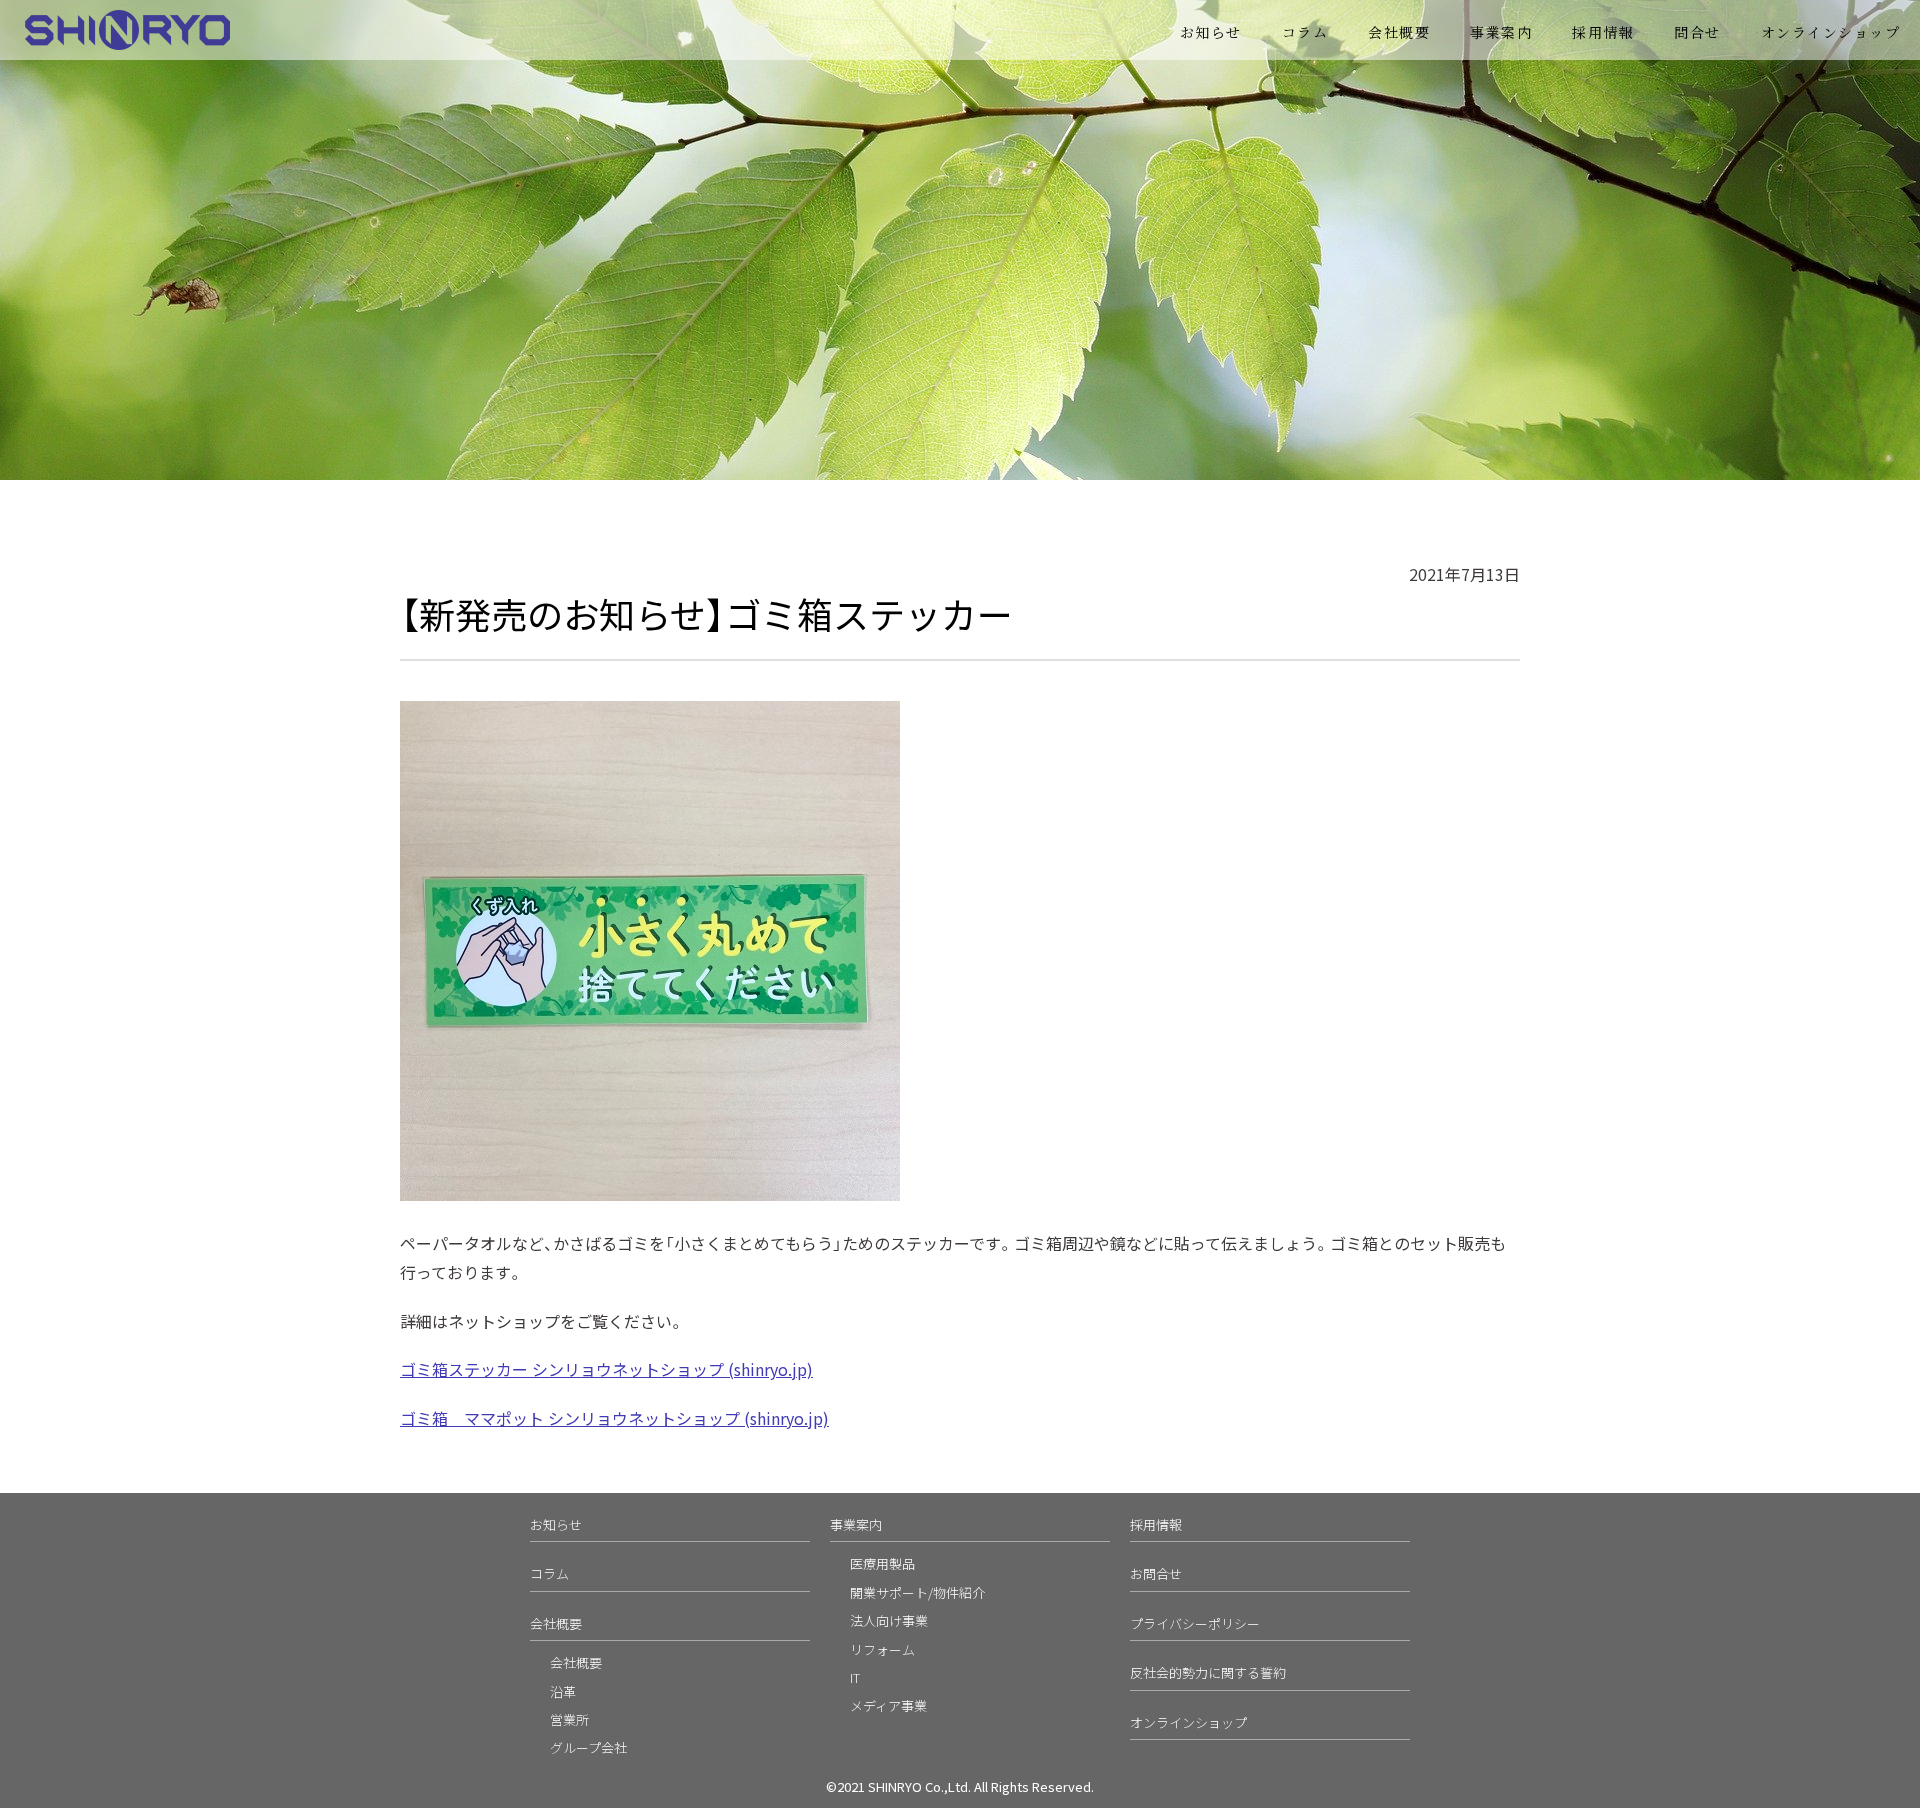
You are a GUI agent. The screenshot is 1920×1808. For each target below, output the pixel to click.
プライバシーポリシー (1195, 1623)
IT (855, 1677)
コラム (1305, 32)
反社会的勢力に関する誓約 (1208, 1672)
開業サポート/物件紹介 (917, 1592)
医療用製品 (882, 1563)
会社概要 (1399, 32)
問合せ (1697, 32)
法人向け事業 (889, 1620)
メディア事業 (888, 1705)
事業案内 (856, 1524)
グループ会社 (588, 1747)
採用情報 (1603, 32)
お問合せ (1156, 1573)
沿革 (563, 1691)
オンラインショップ (1831, 32)
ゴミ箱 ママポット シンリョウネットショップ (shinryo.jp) (614, 1418)
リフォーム (882, 1649)
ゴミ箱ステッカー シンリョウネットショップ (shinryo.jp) (606, 1369)
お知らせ (1211, 32)
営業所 (569, 1719)
